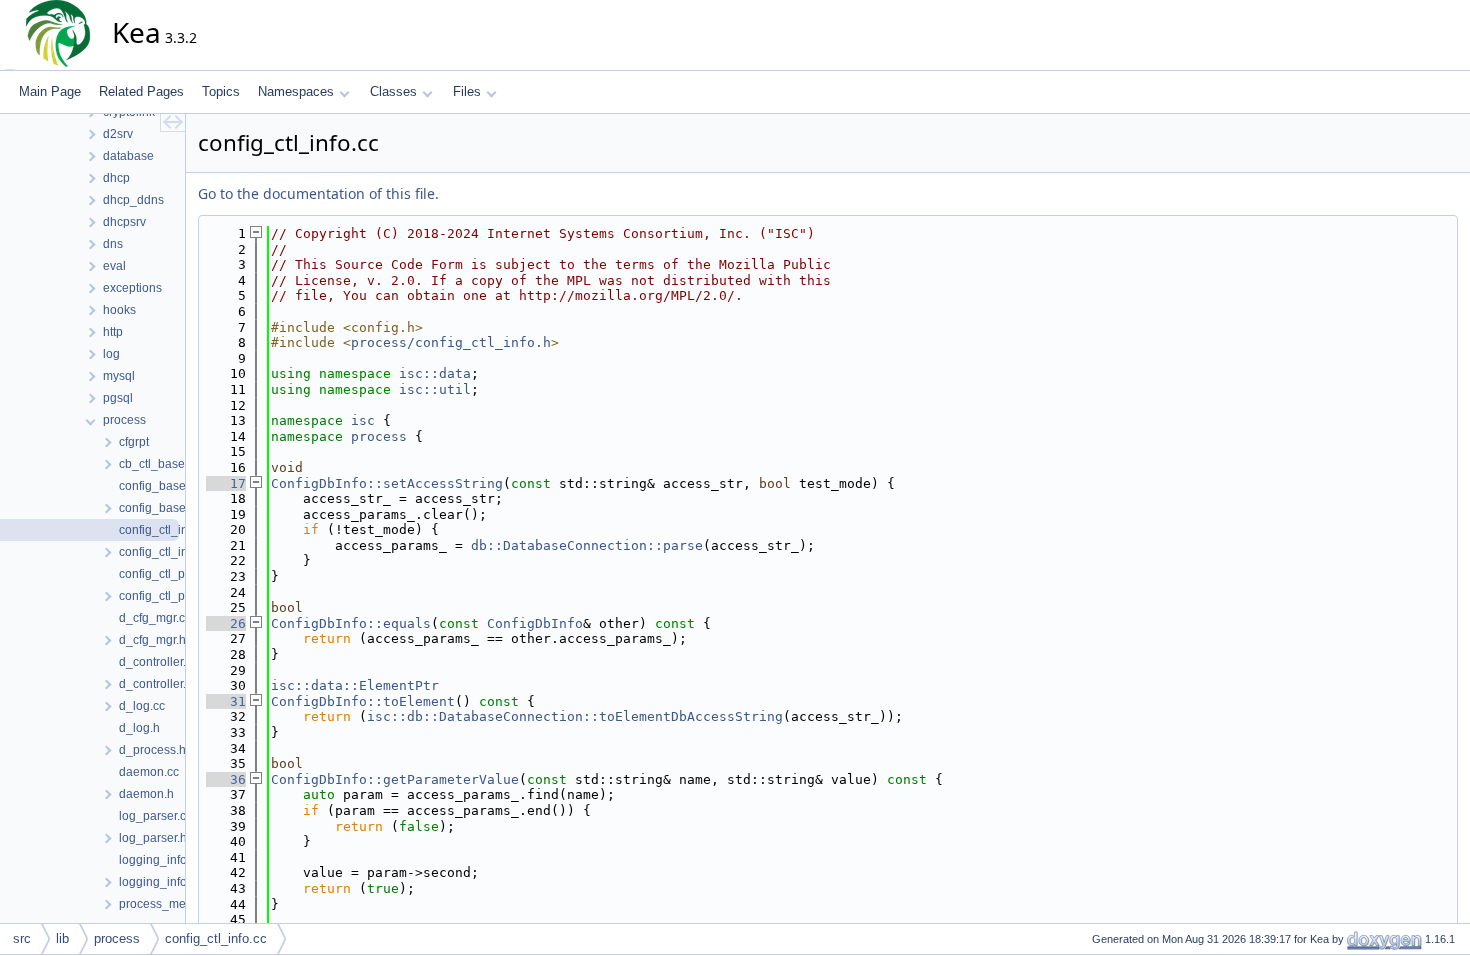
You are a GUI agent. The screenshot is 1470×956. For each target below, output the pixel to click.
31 (226, 701)
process (379, 436)
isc (363, 420)
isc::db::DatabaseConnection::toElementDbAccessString (575, 716)
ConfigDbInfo (535, 623)
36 (226, 779)
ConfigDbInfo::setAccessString (387, 483)
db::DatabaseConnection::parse (587, 545)
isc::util (435, 389)
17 (226, 483)
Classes (393, 91)
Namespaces (296, 91)
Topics (221, 91)
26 (226, 623)
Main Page (50, 91)
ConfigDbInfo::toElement (363, 701)
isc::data (435, 373)
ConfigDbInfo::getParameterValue (395, 779)
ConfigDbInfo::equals (351, 623)
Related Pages (141, 91)
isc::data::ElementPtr (355, 685)
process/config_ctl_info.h (451, 342)
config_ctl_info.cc (216, 938)
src (22, 938)
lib (62, 938)
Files (467, 91)
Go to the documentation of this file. (318, 193)
